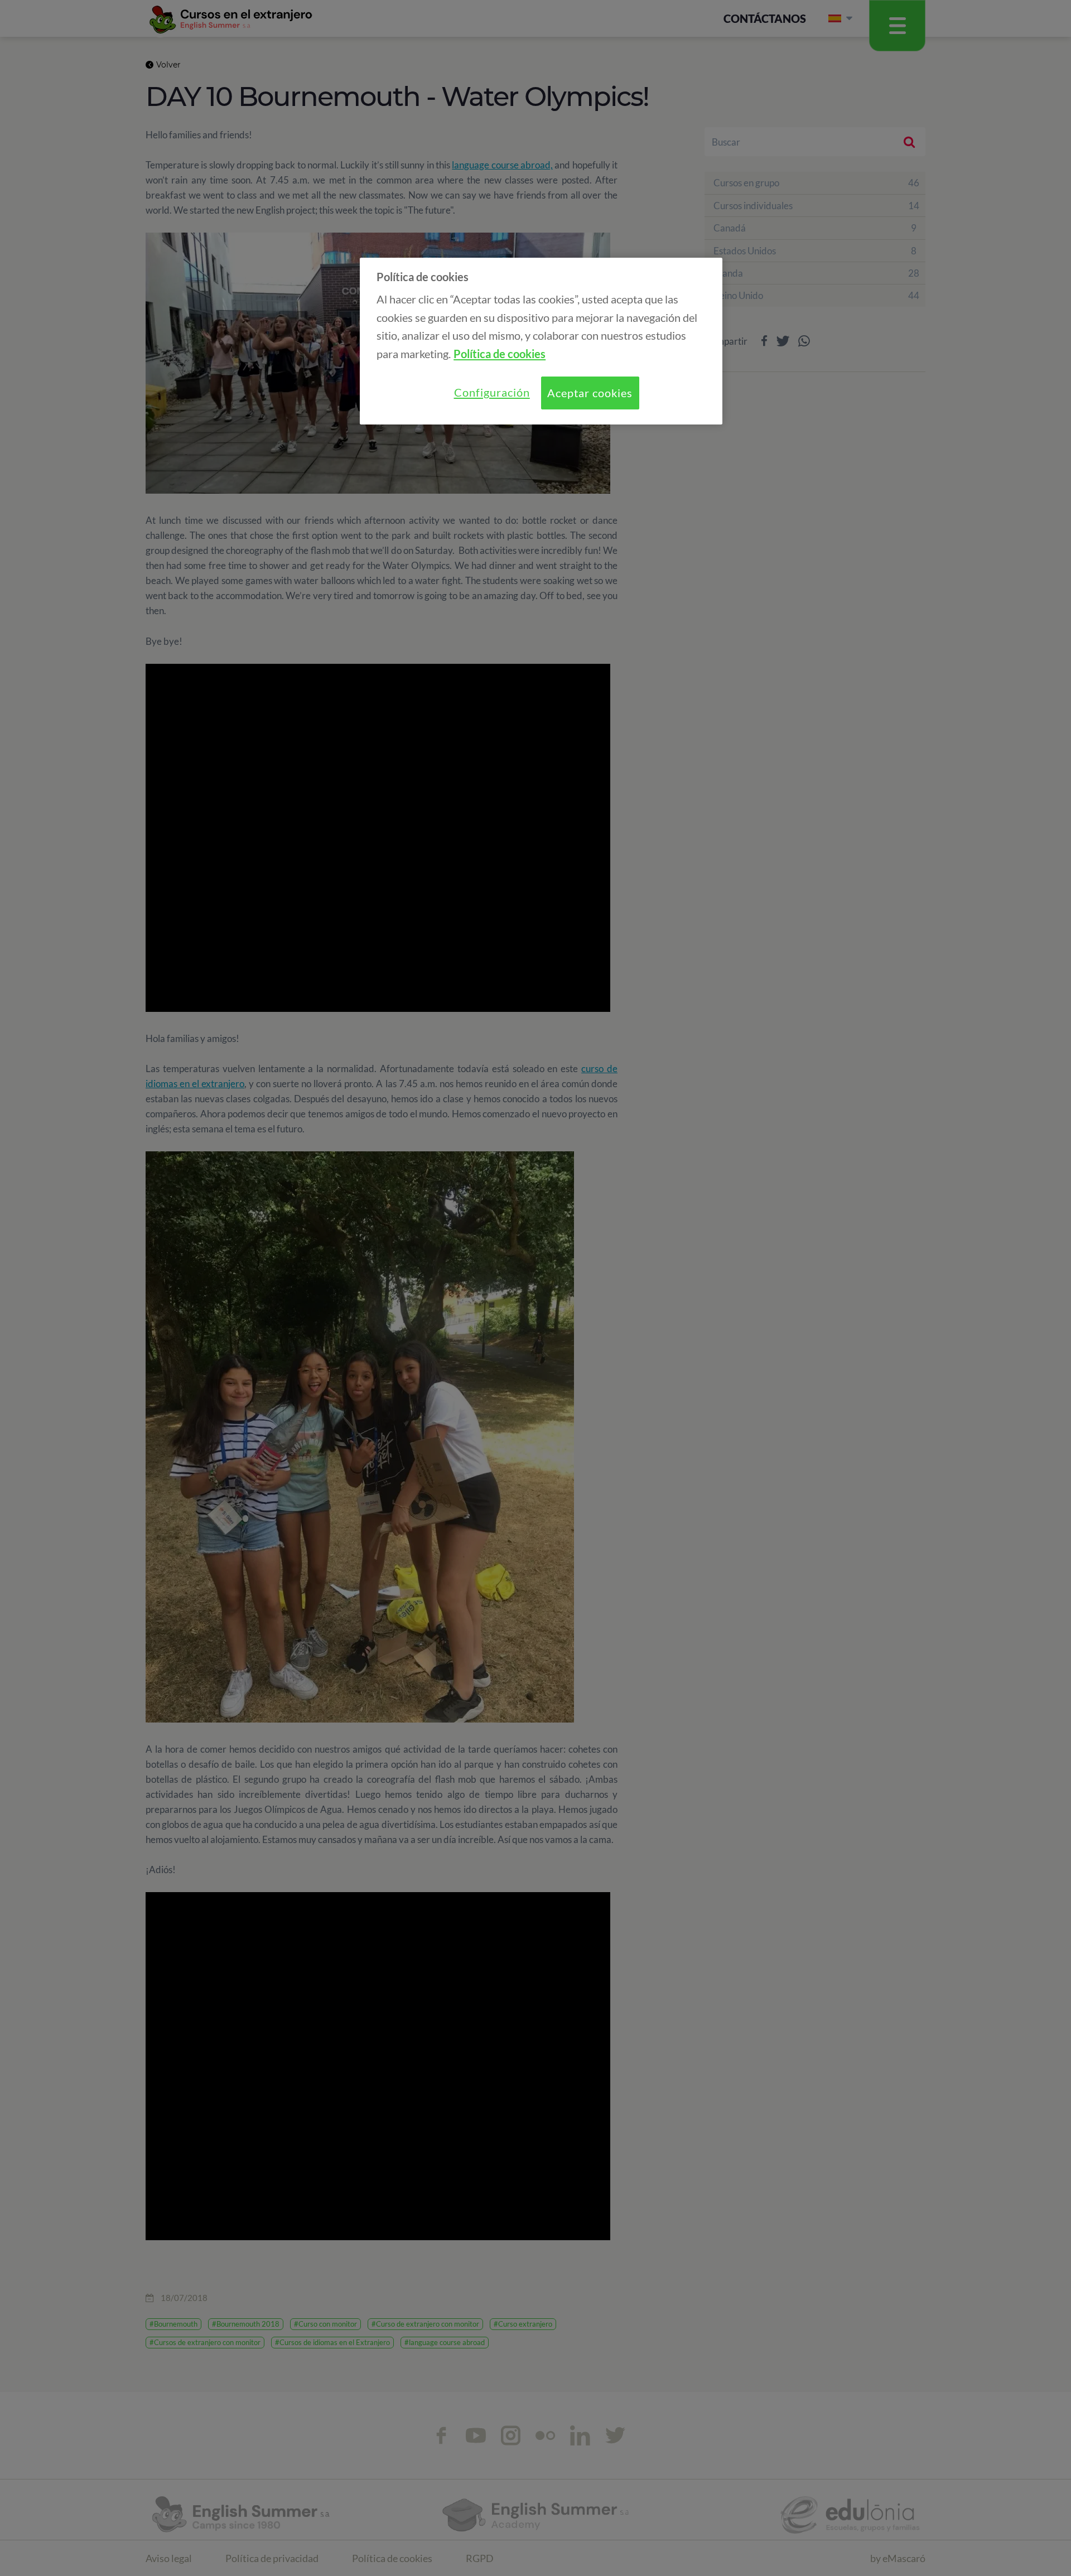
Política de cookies (500, 354)
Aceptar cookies (590, 393)
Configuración (492, 392)
